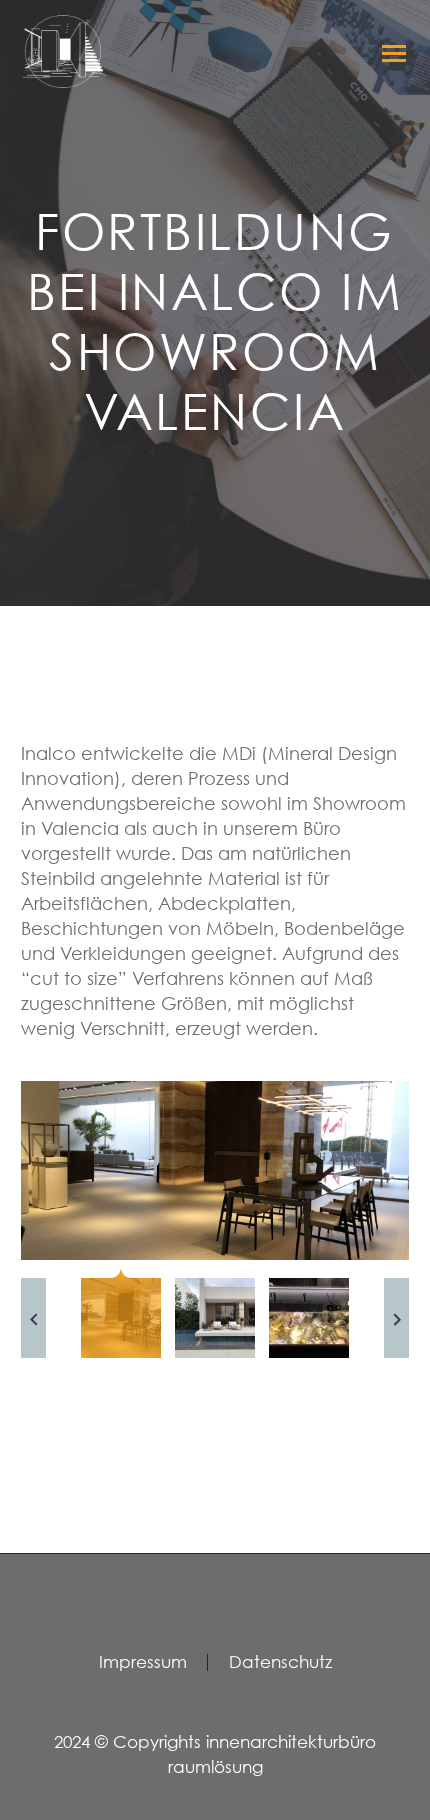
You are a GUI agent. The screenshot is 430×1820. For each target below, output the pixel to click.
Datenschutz (280, 1662)
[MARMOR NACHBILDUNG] (215, 1170)
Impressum (143, 1662)
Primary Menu (391, 53)
